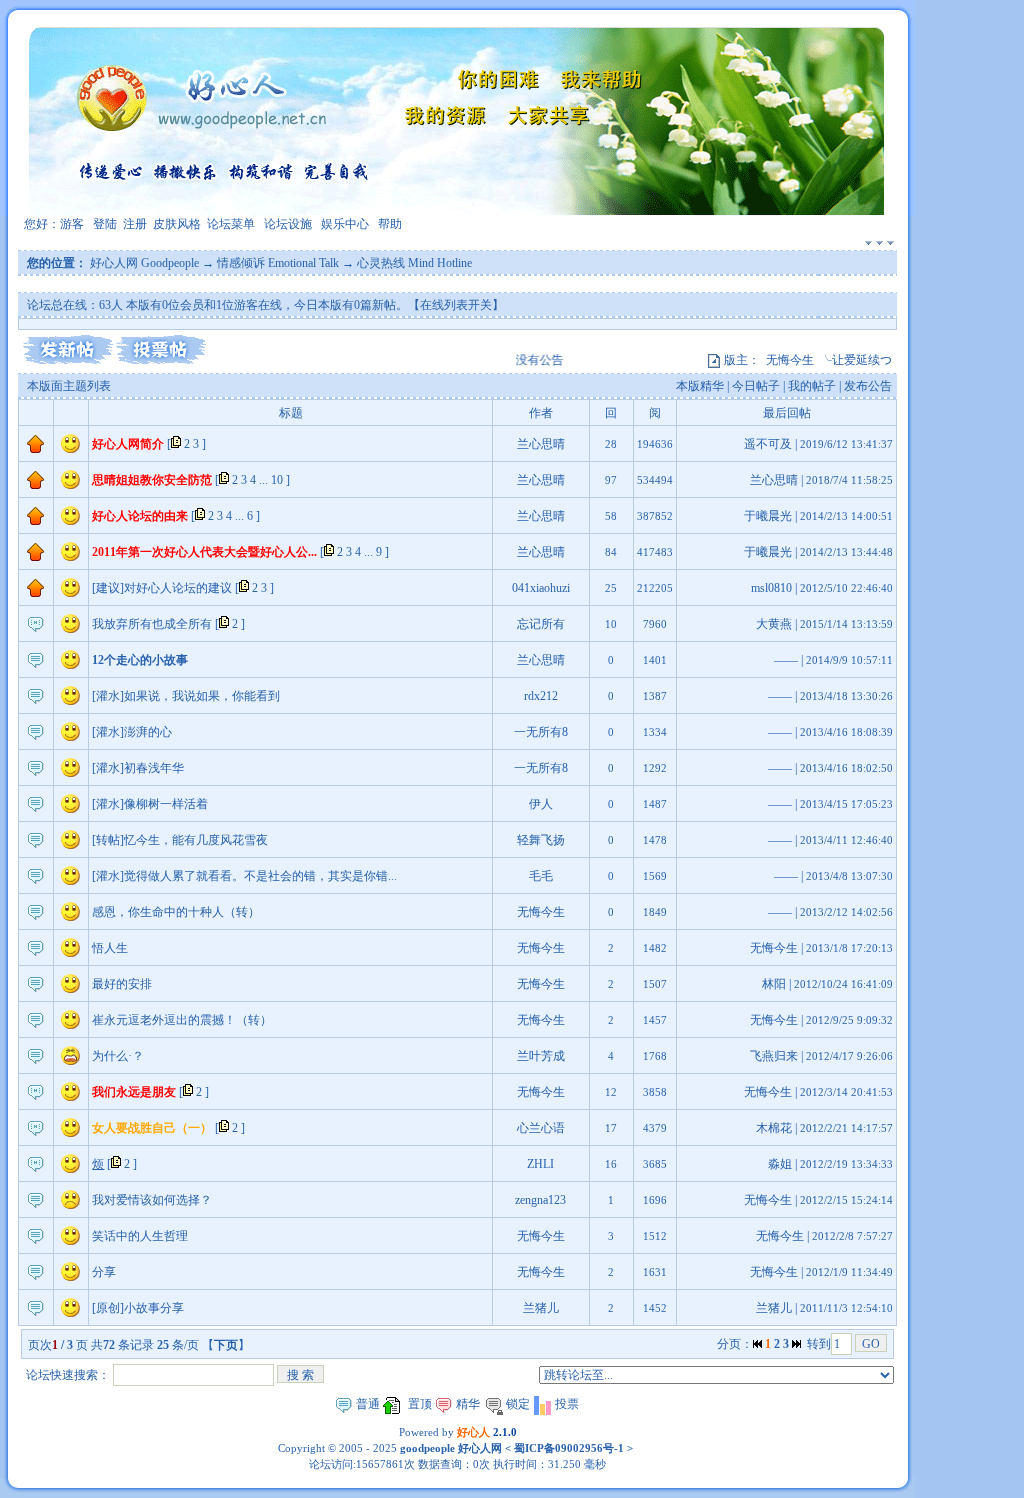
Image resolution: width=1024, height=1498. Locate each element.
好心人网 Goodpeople (144, 263)
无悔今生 (790, 360)
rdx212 (541, 696)
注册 (135, 224)
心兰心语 (541, 1128)
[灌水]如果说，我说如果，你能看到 (186, 696)
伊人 (541, 804)
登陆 (105, 224)
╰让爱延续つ (856, 360)
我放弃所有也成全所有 (152, 624)
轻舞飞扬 (541, 840)
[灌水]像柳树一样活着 (150, 804)
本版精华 (700, 386)
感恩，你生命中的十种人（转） (176, 912)
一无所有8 (541, 732)
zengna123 (540, 1200)
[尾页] (796, 1344)
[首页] (757, 1344)
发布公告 (868, 386)
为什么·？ (118, 1056)
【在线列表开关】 (456, 305)
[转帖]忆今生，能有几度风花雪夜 (180, 840)
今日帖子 (756, 386)
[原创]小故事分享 (138, 1308)
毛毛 (541, 876)
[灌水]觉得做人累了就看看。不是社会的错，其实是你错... (244, 876)
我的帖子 (812, 386)
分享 (104, 1272)
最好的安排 (122, 984)
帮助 (390, 224)
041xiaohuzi (541, 588)
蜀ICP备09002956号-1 (567, 1448)
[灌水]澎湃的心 (132, 732)
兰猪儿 (541, 1308)
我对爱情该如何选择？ (152, 1200)
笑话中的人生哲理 (140, 1236)
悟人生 (110, 948)
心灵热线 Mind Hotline (414, 263)
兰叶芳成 (541, 1056)
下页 (226, 1345)
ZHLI (540, 1164)
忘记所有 (541, 624)
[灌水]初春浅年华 (138, 768)
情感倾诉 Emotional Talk (278, 263)
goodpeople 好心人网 (451, 1448)
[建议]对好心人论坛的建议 (162, 588)
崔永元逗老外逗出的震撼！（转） (182, 1020)
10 (277, 480)
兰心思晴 (541, 444)
